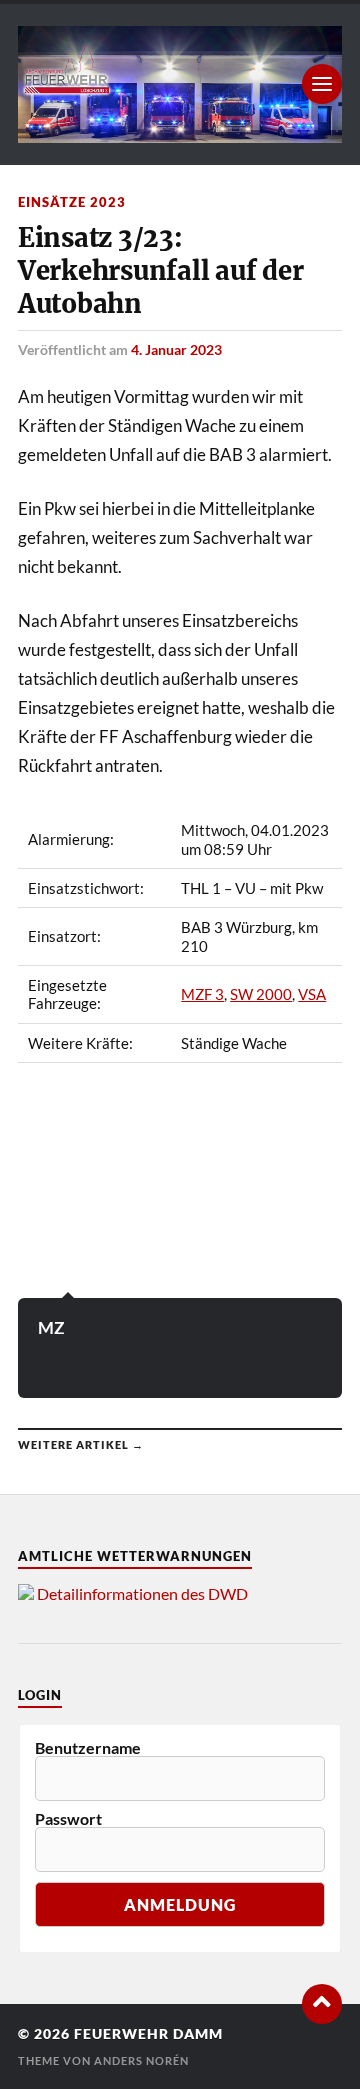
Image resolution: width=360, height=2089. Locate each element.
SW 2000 (261, 994)
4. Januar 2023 (176, 349)
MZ (51, 1327)
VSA (312, 994)
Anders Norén (141, 2060)
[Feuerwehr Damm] (180, 84)
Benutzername (88, 1748)
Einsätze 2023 (72, 202)
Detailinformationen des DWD (142, 1593)
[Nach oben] (322, 2004)
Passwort (68, 1819)
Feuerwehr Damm (148, 2034)
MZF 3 (202, 994)
